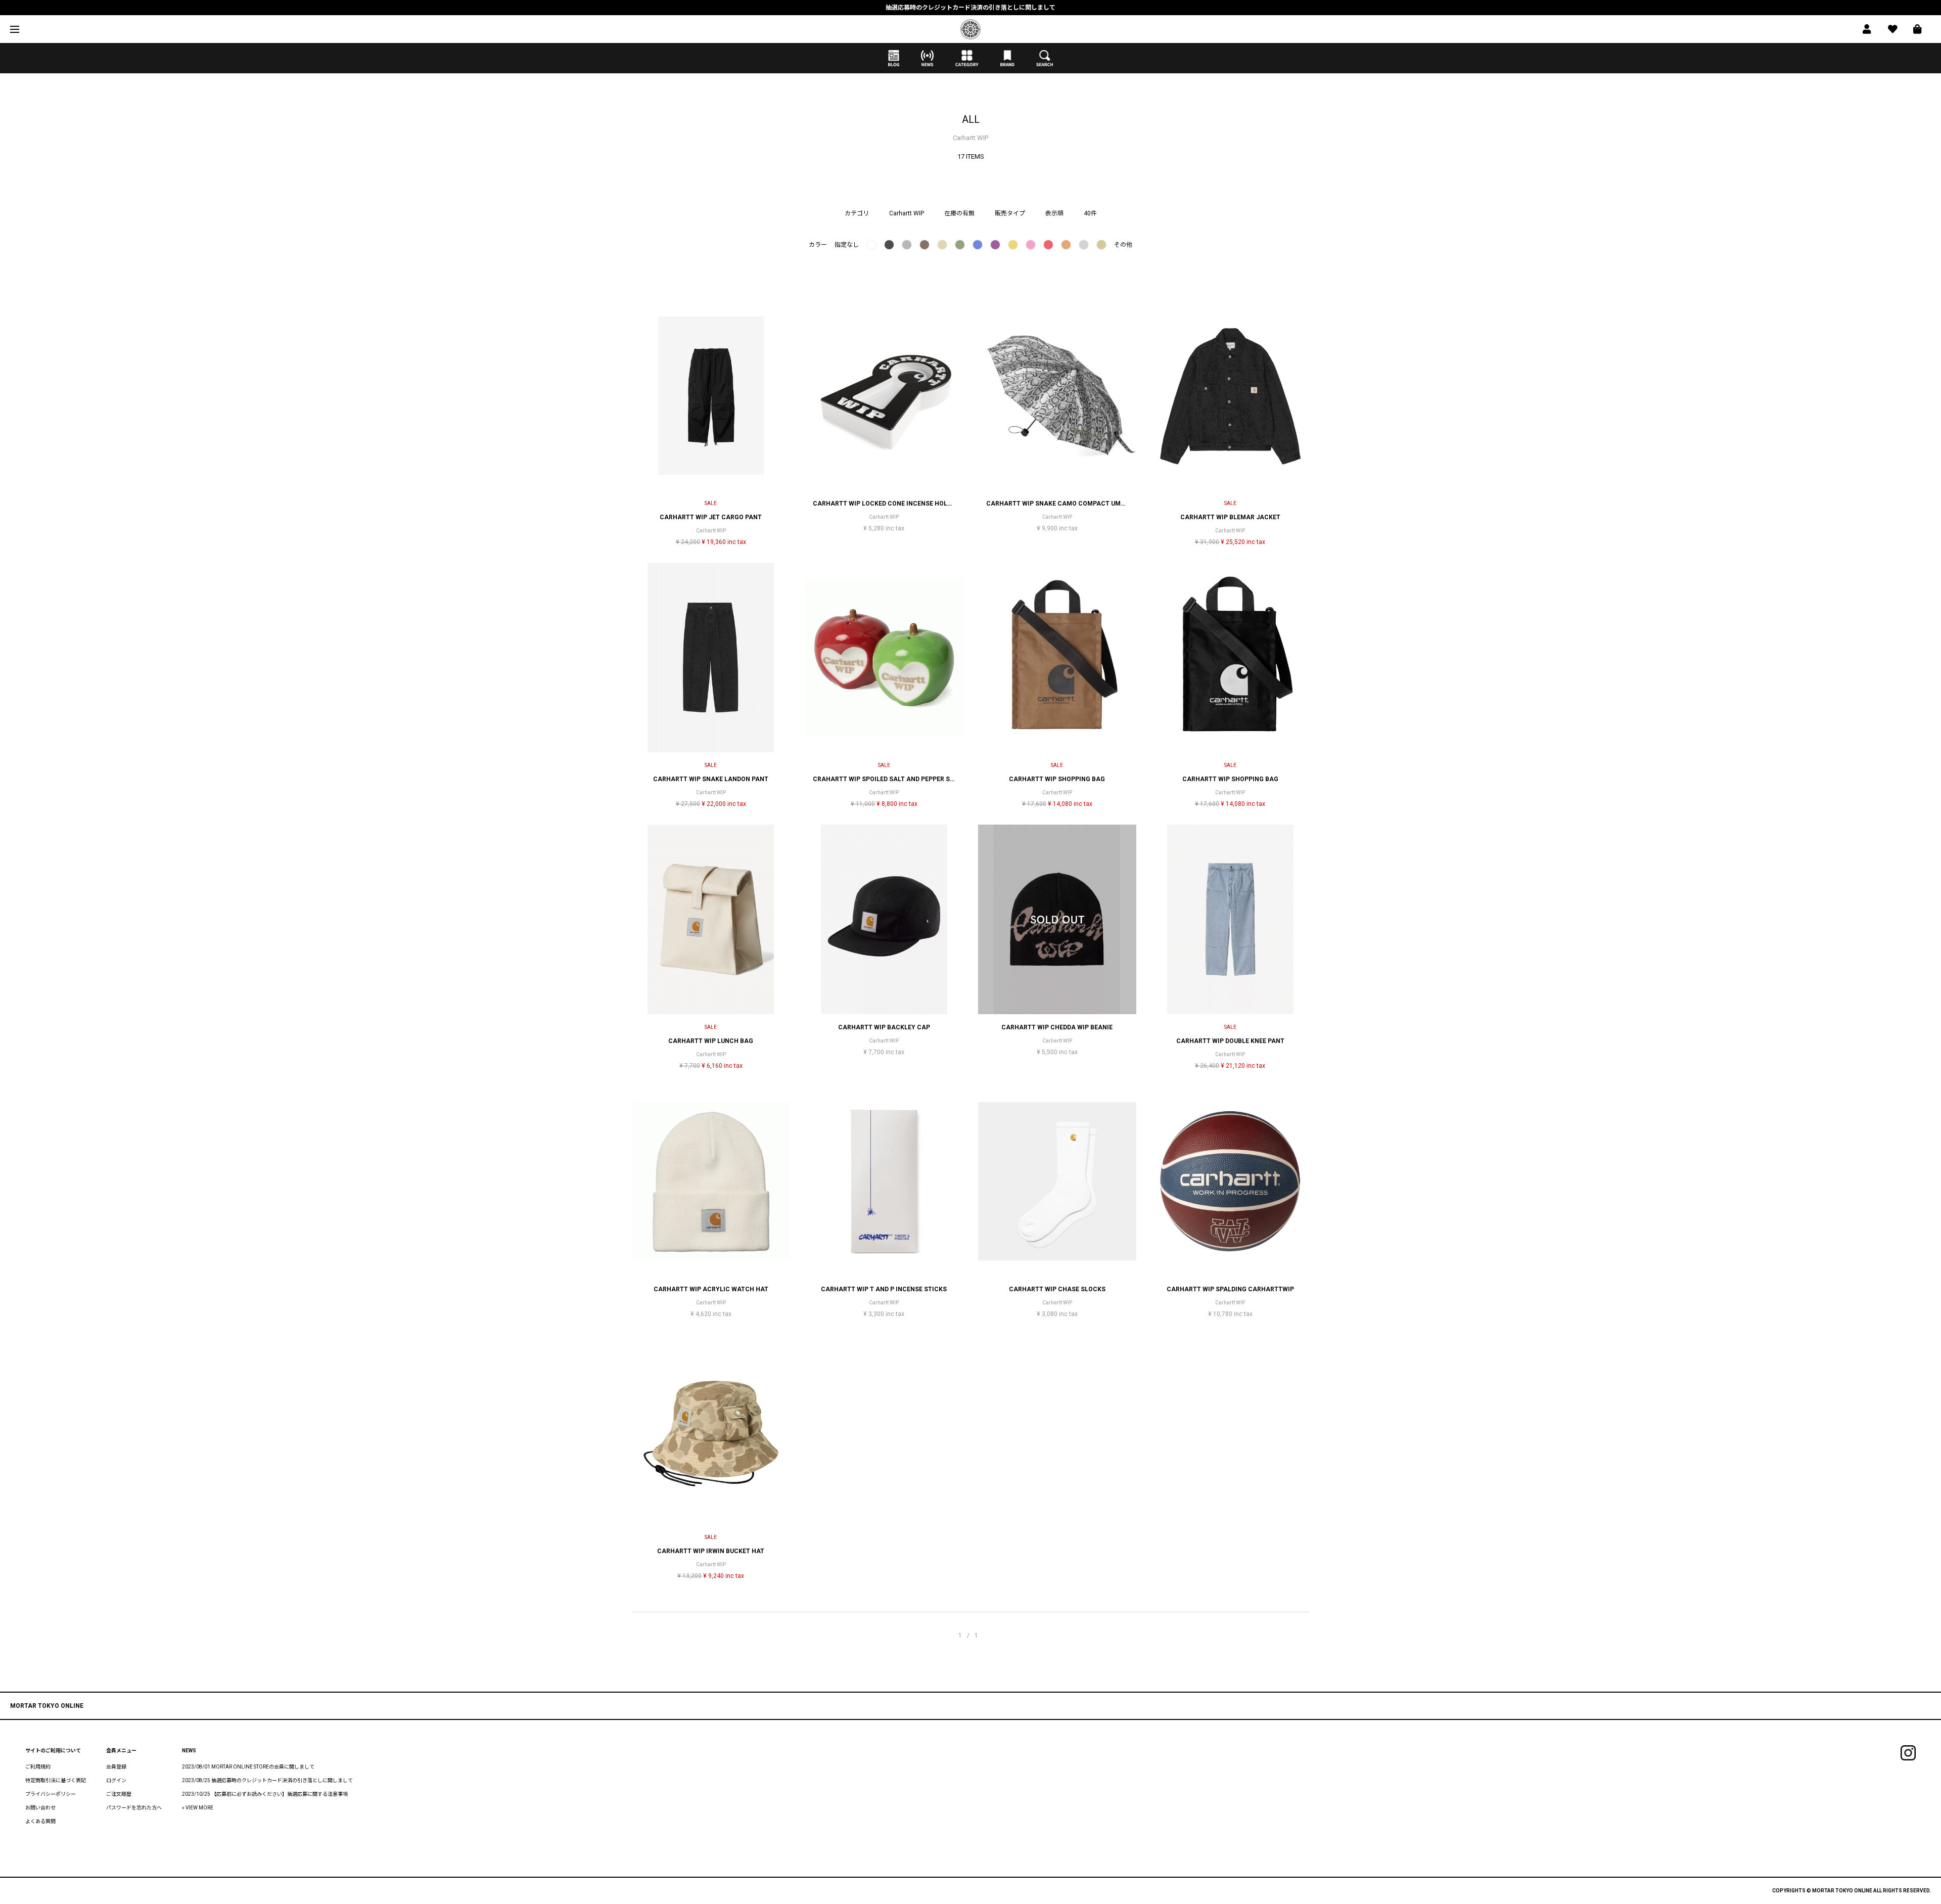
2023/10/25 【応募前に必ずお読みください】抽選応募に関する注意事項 (265, 1794)
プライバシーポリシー (51, 1794)
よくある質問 (40, 1821)
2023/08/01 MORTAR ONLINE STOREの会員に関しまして (248, 1767)
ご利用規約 (38, 1767)
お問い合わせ (40, 1808)
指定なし (847, 245)
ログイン (116, 1780)
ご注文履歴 (119, 1794)
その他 (1123, 245)
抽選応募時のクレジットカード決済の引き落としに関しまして (970, 8)
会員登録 (116, 1767)
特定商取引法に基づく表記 (56, 1780)
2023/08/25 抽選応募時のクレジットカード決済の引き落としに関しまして (267, 1780)
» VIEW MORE (198, 1808)
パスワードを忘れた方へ (134, 1808)
